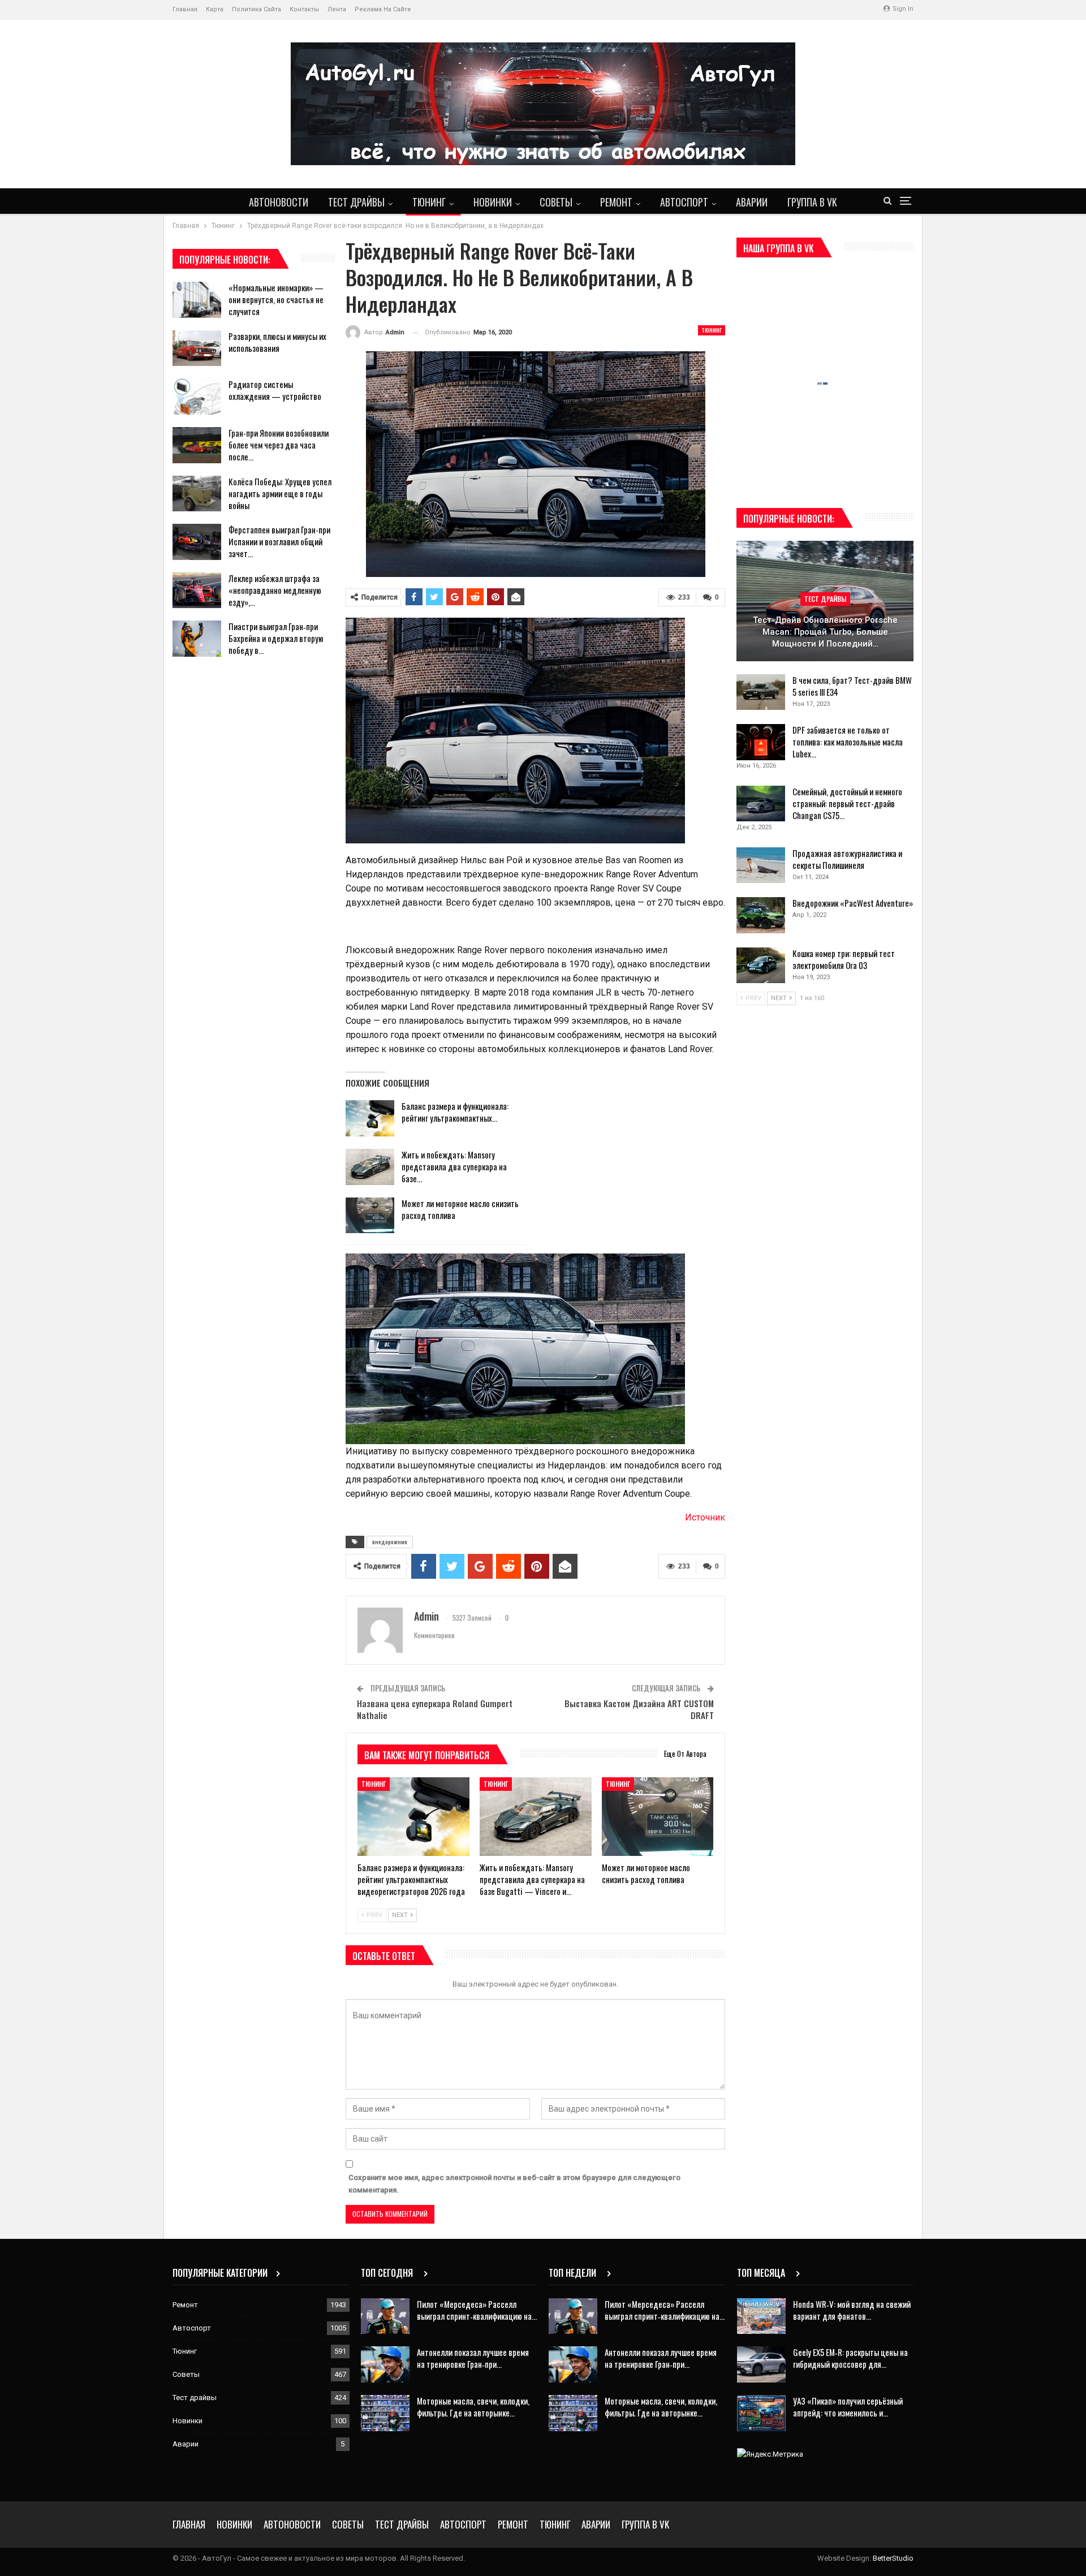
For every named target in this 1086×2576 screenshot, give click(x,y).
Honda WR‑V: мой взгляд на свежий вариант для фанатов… (852, 2310)
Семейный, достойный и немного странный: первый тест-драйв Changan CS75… (847, 803)
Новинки (493, 202)
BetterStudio (893, 2558)
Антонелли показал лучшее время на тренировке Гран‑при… (473, 2358)
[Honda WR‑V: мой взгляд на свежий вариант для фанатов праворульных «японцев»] (761, 2316)
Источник (705, 1517)
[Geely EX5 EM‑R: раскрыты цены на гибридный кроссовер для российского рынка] (761, 2364)
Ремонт (616, 202)
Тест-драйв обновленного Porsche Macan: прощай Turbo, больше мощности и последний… (825, 632)
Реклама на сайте (383, 9)
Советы (556, 202)
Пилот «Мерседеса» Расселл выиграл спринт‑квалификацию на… (477, 2310)
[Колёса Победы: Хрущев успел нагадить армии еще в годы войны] (197, 494)
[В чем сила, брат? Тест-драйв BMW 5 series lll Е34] (761, 692)
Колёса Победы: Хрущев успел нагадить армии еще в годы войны (280, 493)
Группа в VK (812, 202)
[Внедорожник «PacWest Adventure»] (761, 915)
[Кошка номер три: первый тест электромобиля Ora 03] (761, 966)
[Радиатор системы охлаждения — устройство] (197, 397)
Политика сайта (257, 9)
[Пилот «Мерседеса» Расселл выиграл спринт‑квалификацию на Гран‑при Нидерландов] (385, 2316)
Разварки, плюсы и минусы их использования (277, 342)
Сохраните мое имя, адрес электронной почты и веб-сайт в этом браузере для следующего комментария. (514, 2184)
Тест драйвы (356, 202)
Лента (337, 9)
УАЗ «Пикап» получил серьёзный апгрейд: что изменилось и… (848, 2407)
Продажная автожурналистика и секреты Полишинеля (847, 859)
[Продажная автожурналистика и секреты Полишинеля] (761, 865)
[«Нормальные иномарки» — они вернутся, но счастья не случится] (197, 300)
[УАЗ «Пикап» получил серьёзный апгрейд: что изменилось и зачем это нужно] (761, 2413)
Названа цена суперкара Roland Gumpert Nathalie (435, 1709)
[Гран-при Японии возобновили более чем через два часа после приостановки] (197, 445)
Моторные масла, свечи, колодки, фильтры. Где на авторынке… (473, 2407)
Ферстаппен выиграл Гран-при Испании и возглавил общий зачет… (279, 541)
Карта (215, 9)
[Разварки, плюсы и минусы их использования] (197, 348)
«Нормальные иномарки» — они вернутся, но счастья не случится (276, 299)
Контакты (304, 9)
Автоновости (279, 202)
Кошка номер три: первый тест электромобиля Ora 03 (844, 959)
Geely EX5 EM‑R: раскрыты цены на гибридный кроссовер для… (850, 2358)
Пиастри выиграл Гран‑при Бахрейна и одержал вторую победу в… (276, 638)
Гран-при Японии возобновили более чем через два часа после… (279, 445)
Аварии (752, 202)
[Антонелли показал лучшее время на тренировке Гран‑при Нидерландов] (385, 2364)
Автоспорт (684, 202)
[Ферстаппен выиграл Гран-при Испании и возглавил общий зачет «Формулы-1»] (197, 542)
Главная (185, 9)
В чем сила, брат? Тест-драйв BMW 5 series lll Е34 (852, 686)
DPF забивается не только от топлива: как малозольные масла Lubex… (848, 742)
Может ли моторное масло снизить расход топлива (460, 1209)
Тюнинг (429, 202)
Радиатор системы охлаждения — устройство (275, 390)
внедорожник (390, 1542)
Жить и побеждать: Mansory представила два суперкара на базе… (454, 1166)
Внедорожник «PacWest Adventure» (853, 903)
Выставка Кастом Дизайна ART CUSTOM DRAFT (639, 1709)
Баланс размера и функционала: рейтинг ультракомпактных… (455, 1112)
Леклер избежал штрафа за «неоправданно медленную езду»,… (275, 590)
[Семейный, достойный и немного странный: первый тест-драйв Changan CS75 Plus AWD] (761, 804)
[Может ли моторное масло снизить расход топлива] (370, 1216)
